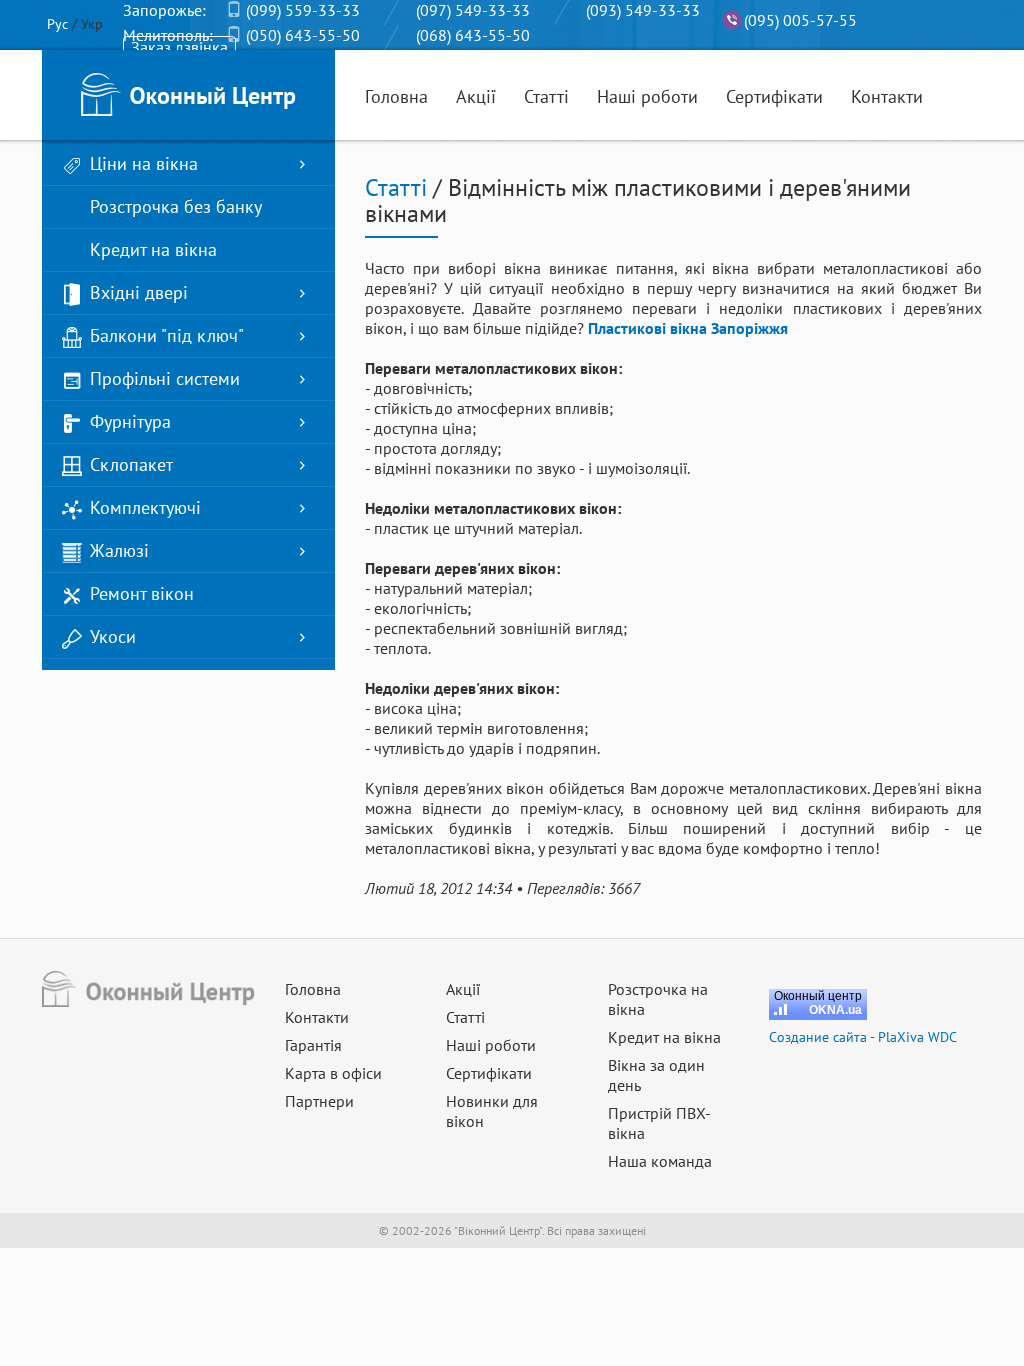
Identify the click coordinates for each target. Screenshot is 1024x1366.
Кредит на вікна (153, 249)
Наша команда (660, 1161)
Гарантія (313, 1045)
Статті (546, 96)
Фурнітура (130, 421)
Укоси (113, 636)
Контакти (887, 96)
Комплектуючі (145, 507)
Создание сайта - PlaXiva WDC (863, 1037)
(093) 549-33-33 (643, 10)
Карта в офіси (333, 1073)
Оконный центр (818, 996)
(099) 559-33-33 (303, 10)
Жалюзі (119, 550)
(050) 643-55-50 (303, 35)
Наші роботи (647, 96)
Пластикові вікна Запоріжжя (688, 328)
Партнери (319, 1101)
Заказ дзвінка (179, 47)
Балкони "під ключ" (167, 335)
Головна (396, 96)
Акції (476, 96)
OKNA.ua (835, 1010)
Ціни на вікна (144, 163)
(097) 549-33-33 (473, 10)
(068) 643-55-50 (473, 35)
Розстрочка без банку (176, 206)
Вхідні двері (139, 292)
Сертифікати (774, 96)
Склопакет (131, 464)
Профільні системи (165, 378)
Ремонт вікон (142, 593)
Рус (57, 24)
